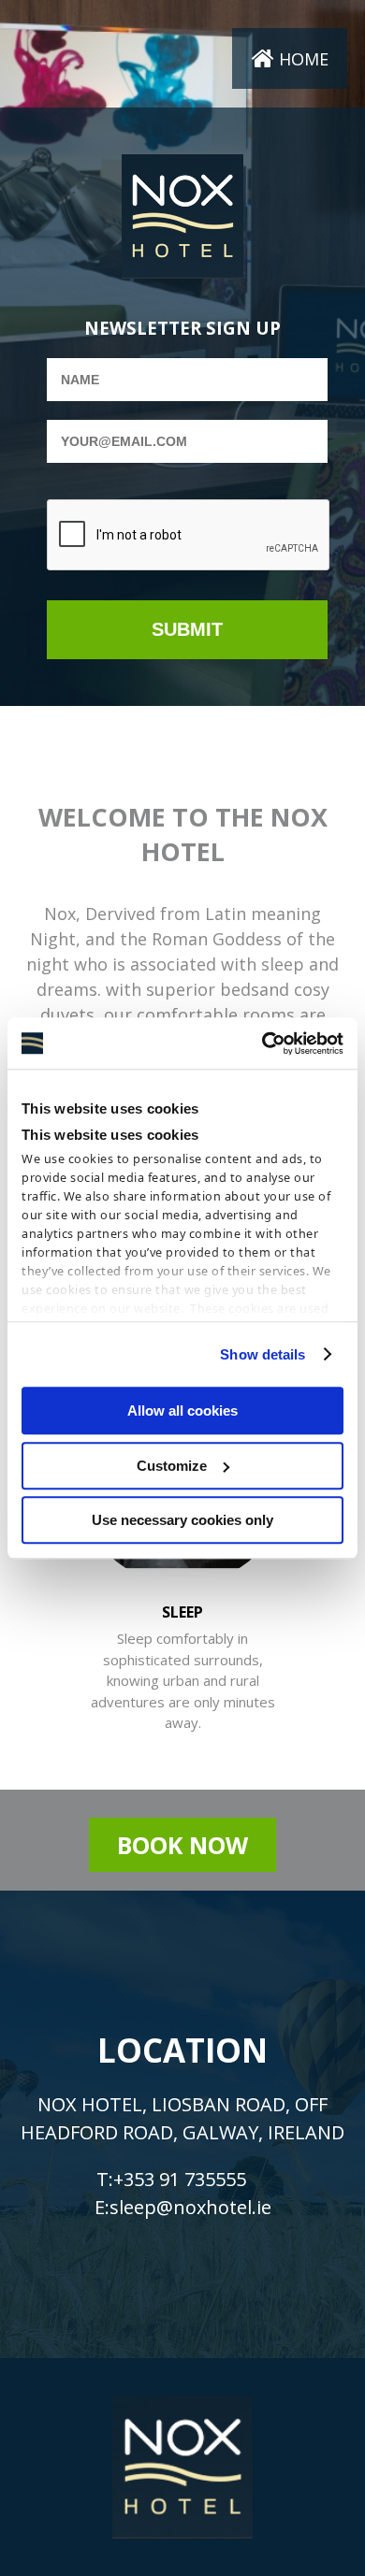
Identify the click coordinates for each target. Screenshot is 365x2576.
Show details (263, 1354)
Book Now (182, 1845)
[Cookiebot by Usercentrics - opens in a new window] (263, 1043)
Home (304, 59)
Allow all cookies (182, 1410)
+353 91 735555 (180, 2178)
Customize (172, 1466)
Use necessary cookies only (182, 1520)
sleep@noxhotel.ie (190, 2206)
